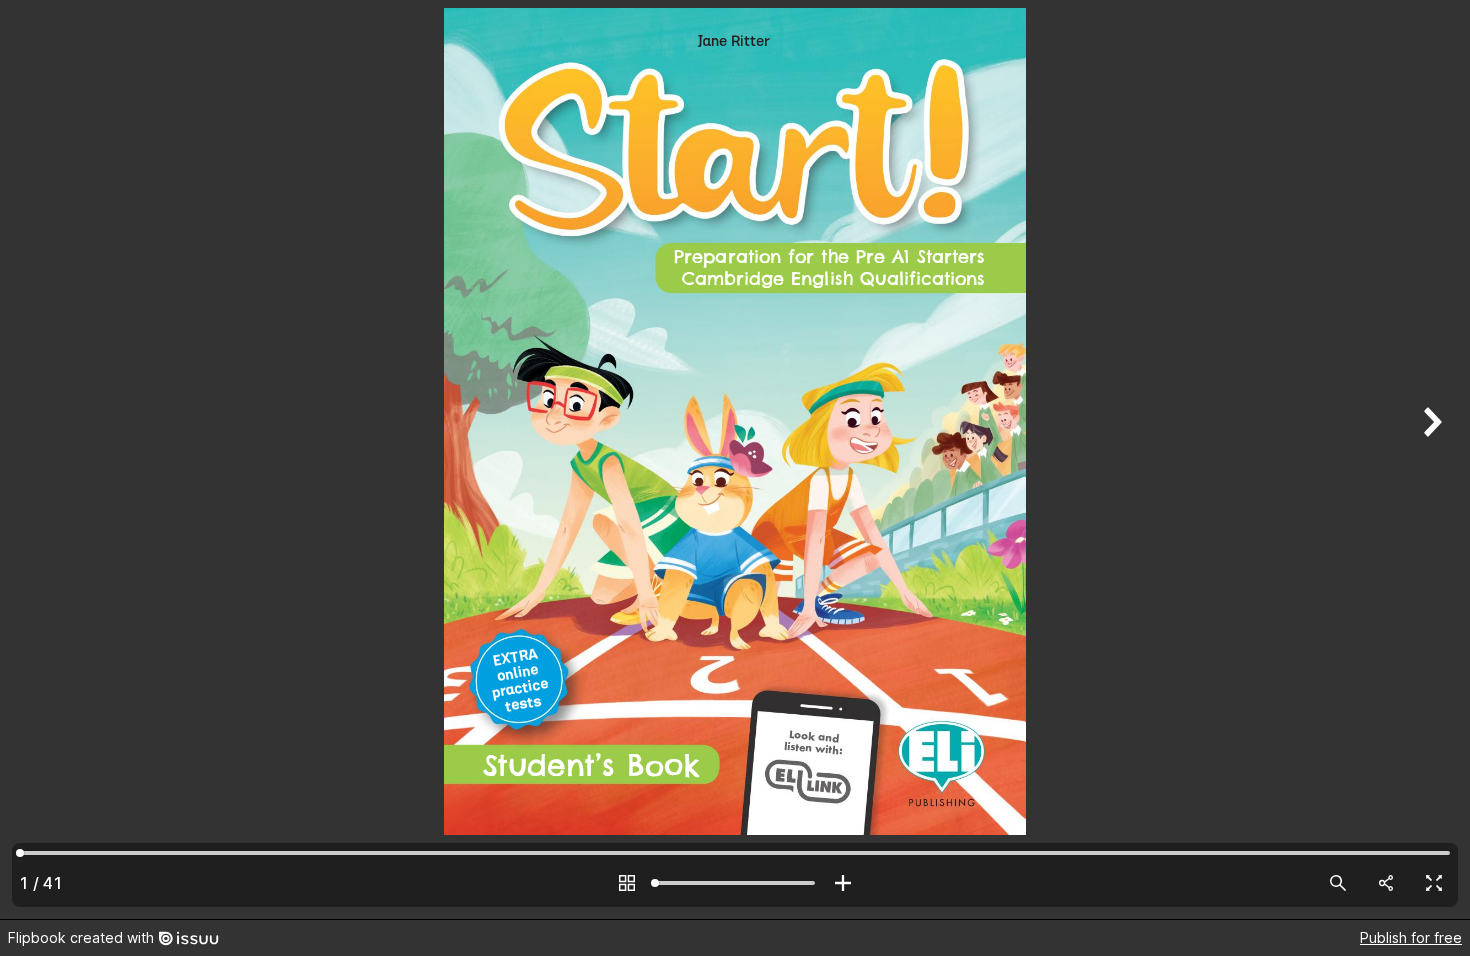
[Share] (1386, 883)
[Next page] (1430, 459)
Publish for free (1411, 937)
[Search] (1338, 883)
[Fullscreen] (1434, 883)
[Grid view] (627, 883)
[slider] (735, 883)
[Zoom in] (843, 883)
